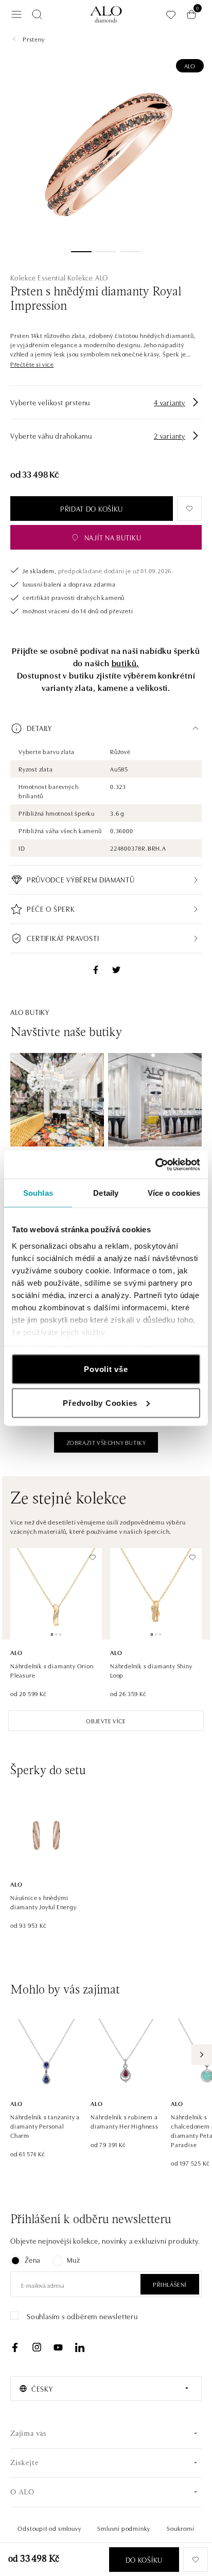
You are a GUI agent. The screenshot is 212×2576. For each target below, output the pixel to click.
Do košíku (144, 2560)
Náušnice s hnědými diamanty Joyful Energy (43, 1902)
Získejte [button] (24, 2463)
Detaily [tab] (106, 1193)
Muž (73, 2260)
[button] (32, 364)
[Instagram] (37, 2347)
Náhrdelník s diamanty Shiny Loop (151, 1670)
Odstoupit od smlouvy (49, 2528)
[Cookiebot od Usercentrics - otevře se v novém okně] (155, 1164)
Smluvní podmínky (124, 2528)
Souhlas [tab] (38, 1193)
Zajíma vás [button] (29, 2434)
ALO (190, 65)
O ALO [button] (22, 2493)
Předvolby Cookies (100, 1403)
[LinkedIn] (80, 2347)
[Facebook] (15, 2347)
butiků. (126, 663)
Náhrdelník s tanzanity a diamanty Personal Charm (45, 2126)
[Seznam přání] (171, 15)
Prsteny (34, 39)
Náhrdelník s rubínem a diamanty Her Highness (125, 2121)
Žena (32, 2260)
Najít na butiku (113, 537)
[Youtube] (58, 2347)
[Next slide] (202, 2055)
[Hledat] (37, 14)
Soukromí (180, 2528)
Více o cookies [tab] (174, 1193)
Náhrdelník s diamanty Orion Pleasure (52, 1670)
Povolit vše (106, 1369)
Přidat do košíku (92, 509)
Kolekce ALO (88, 277)
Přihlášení (170, 2284)
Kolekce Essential (38, 277)
